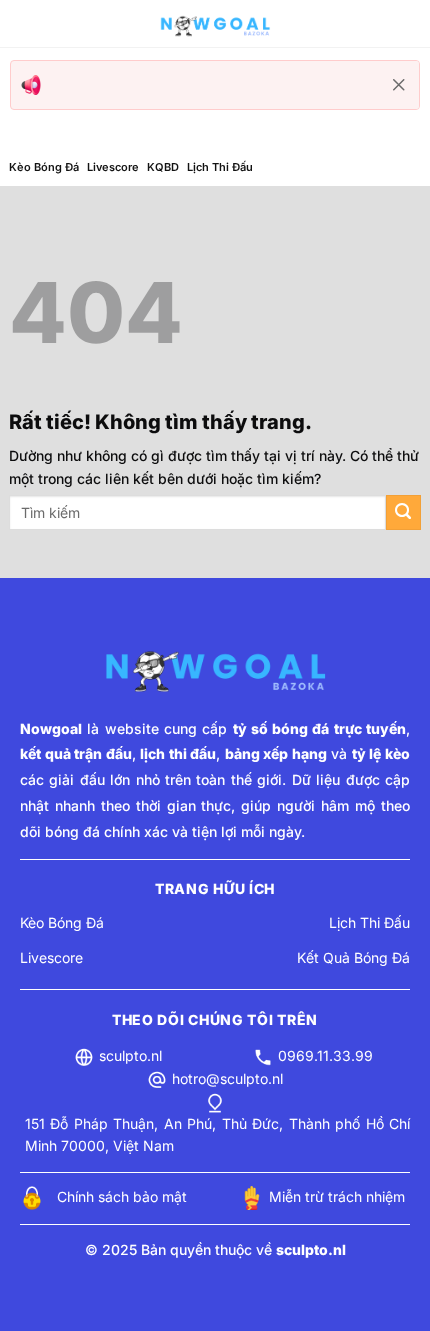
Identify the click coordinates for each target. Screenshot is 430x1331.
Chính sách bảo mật (122, 1196)
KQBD (163, 167)
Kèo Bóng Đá (44, 167)
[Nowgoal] (215, 24)
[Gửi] (403, 512)
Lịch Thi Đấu (220, 167)
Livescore (113, 167)
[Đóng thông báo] (399, 85)
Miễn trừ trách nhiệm (337, 1196)
